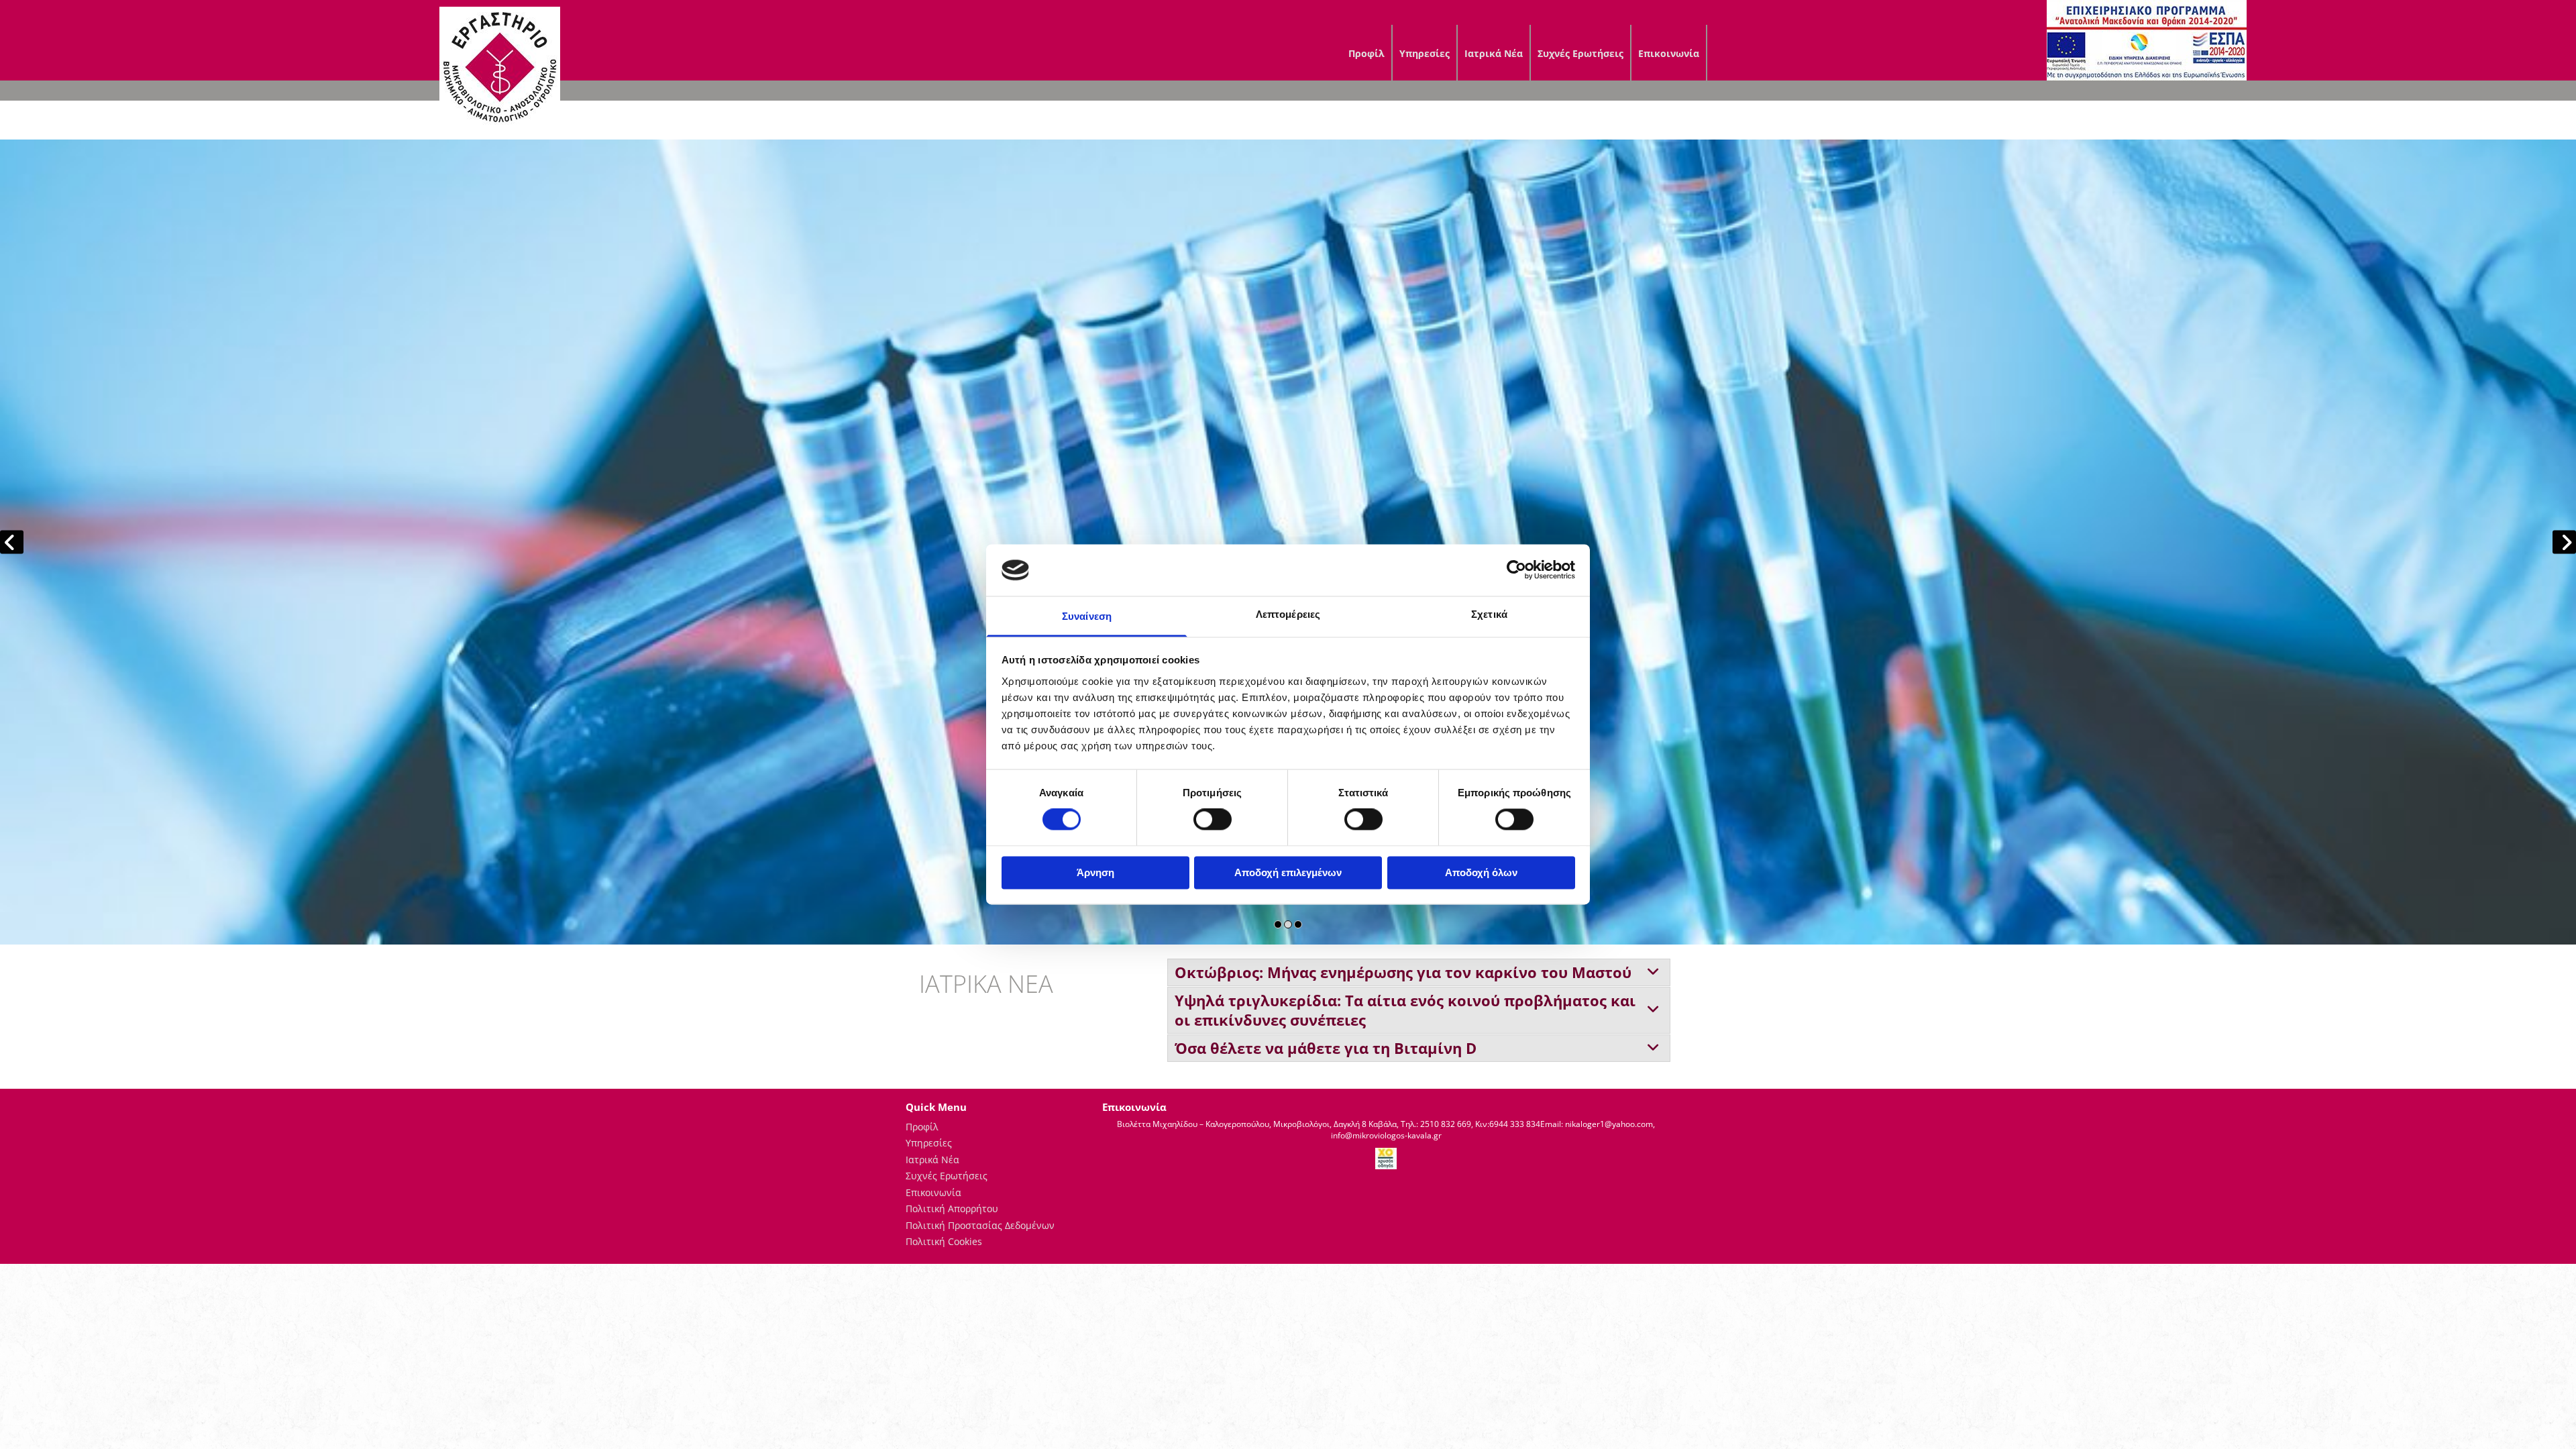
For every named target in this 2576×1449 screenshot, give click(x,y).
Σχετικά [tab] (1489, 614)
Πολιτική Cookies (944, 1241)
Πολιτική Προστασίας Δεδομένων (980, 1225)
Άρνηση (1095, 872)
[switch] (1213, 820)
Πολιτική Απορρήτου (952, 1209)
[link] (1653, 973)
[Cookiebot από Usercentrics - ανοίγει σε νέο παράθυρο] (1516, 570)
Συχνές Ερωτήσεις (1580, 53)
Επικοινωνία (1669, 53)
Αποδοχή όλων (1481, 872)
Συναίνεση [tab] (1087, 616)
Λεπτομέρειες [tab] (1288, 614)
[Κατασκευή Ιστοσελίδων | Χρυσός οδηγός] (1387, 1159)
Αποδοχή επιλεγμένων (1288, 872)
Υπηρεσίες (1425, 53)
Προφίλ (1366, 53)
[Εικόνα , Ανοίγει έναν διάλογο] (1288, 542)
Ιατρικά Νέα (1494, 53)
